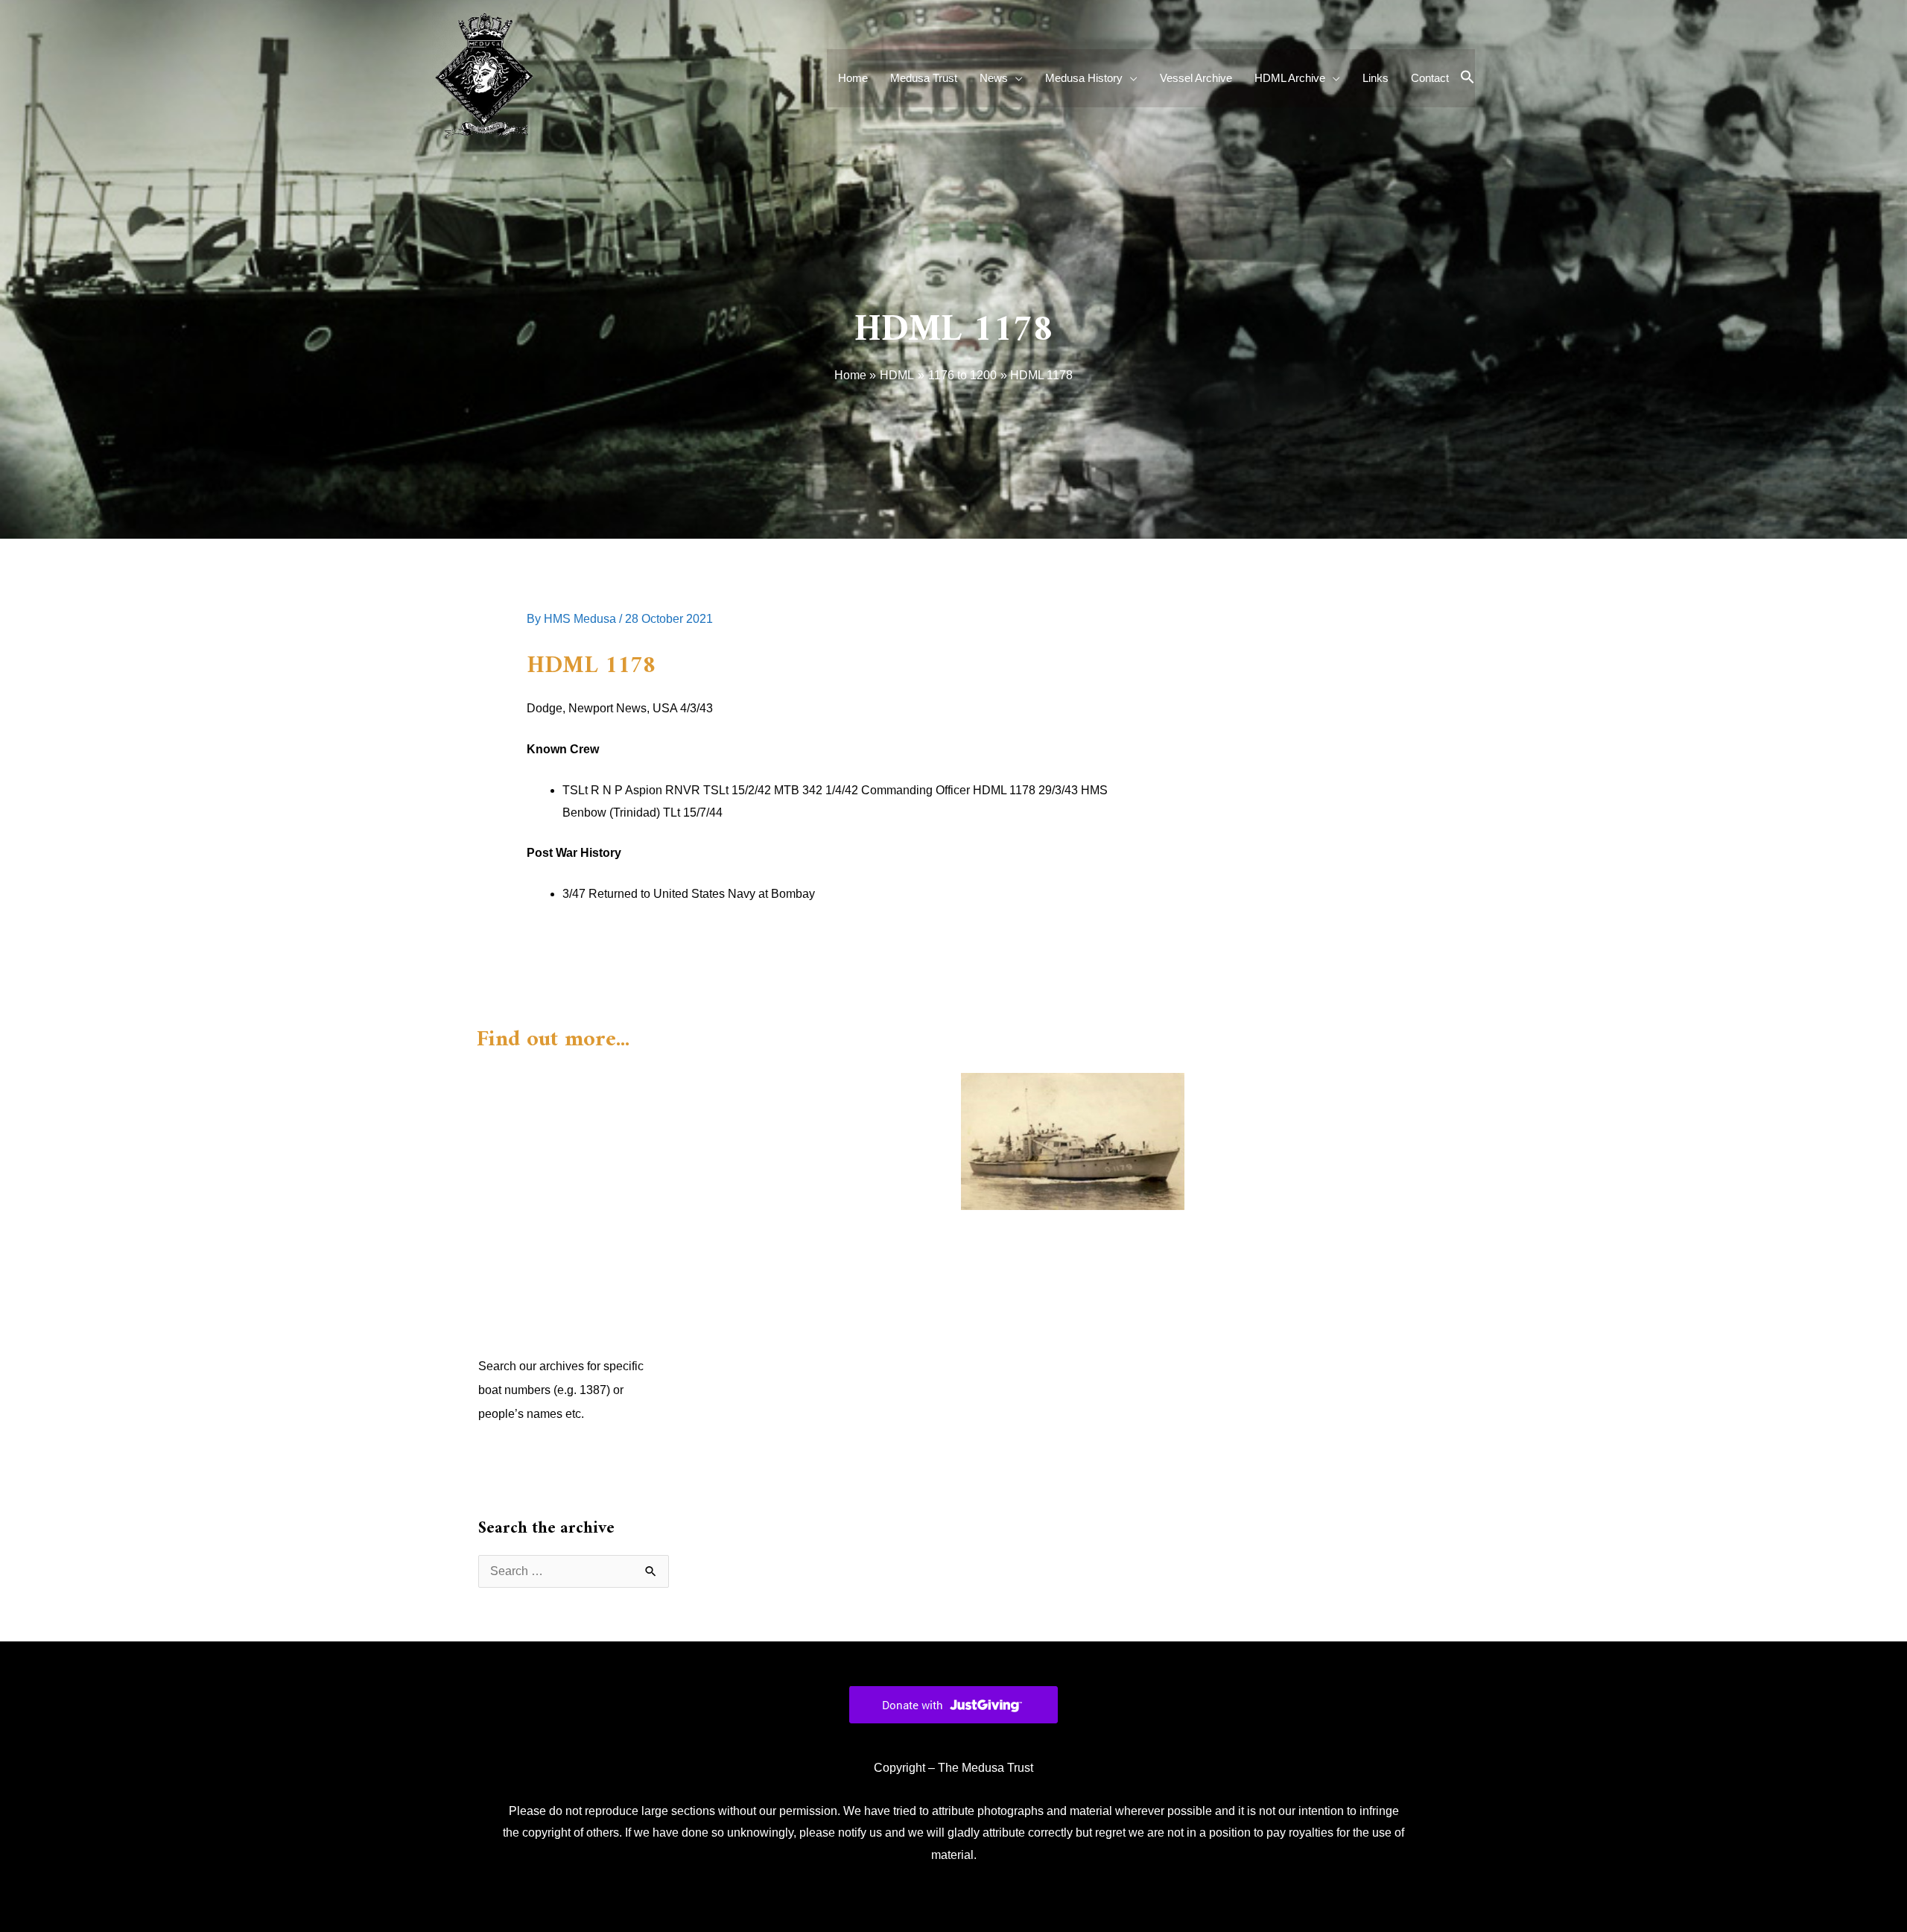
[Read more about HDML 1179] (1073, 1140)
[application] (1015, 78)
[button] (1467, 78)
